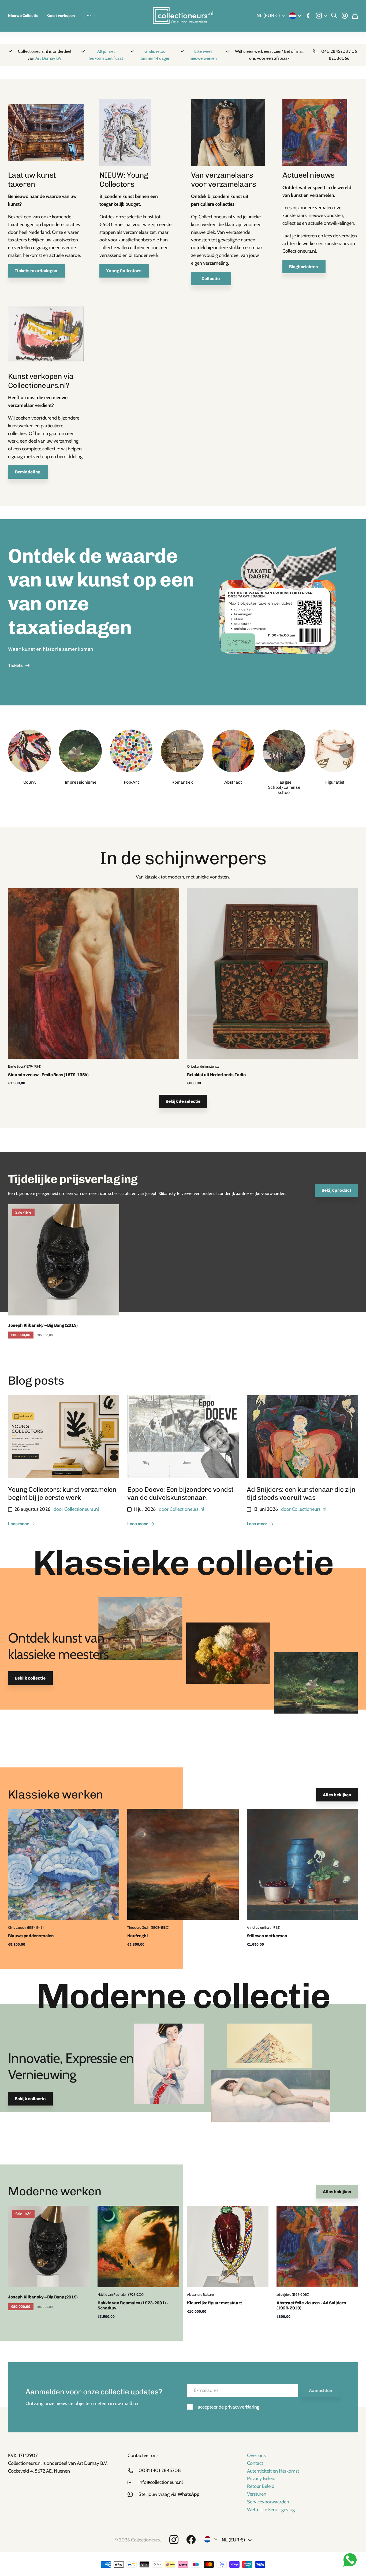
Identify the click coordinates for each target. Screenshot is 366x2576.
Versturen (257, 2494)
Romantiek (182, 782)
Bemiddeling (28, 472)
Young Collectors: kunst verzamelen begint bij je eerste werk (62, 1493)
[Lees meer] (321, 16)
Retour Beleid (261, 2486)
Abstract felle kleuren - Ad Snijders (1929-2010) (311, 2305)
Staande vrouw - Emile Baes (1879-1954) (48, 1075)
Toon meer (89, 16)
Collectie (211, 278)
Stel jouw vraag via (169, 2494)
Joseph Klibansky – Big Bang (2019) (43, 1325)
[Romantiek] (182, 751)
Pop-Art (131, 782)
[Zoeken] (334, 16)
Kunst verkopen (61, 16)
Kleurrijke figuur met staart (214, 2303)
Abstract (233, 782)
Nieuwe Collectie (23, 16)
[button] (346, 751)
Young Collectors (124, 271)
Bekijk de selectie (183, 1101)
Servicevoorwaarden (268, 2502)
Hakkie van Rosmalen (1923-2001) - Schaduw (133, 2305)
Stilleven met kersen (267, 1936)
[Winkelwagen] (355, 16)
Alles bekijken (337, 1795)
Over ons (256, 2455)
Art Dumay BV (48, 58)
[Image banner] (277, 612)
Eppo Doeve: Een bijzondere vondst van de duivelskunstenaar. (180, 1493)
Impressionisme (81, 782)
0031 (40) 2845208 (160, 2470)
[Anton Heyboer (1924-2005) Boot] (46, 336)
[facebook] (191, 2540)
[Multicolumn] (46, 135)
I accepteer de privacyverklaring (227, 2407)
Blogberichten (304, 267)
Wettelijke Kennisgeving (271, 2510)
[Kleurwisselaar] (309, 16)
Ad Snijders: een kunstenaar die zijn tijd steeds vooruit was (301, 1493)
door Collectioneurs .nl (76, 1509)
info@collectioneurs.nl (161, 2482)
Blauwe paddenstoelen (31, 1936)
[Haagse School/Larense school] (284, 751)
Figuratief (335, 782)
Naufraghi (137, 1936)
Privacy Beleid (261, 2478)
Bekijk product (336, 1190)
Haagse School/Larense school (284, 787)
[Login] (345, 16)
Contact (255, 2463)
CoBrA (29, 782)
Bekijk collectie (30, 1678)
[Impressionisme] (80, 751)
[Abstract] (233, 751)
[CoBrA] (29, 751)
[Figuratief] (335, 751)
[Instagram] (174, 2540)
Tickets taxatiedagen (36, 271)
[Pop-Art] (131, 751)
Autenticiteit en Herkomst (273, 2471)
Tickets (16, 665)
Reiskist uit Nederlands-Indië (216, 1075)
